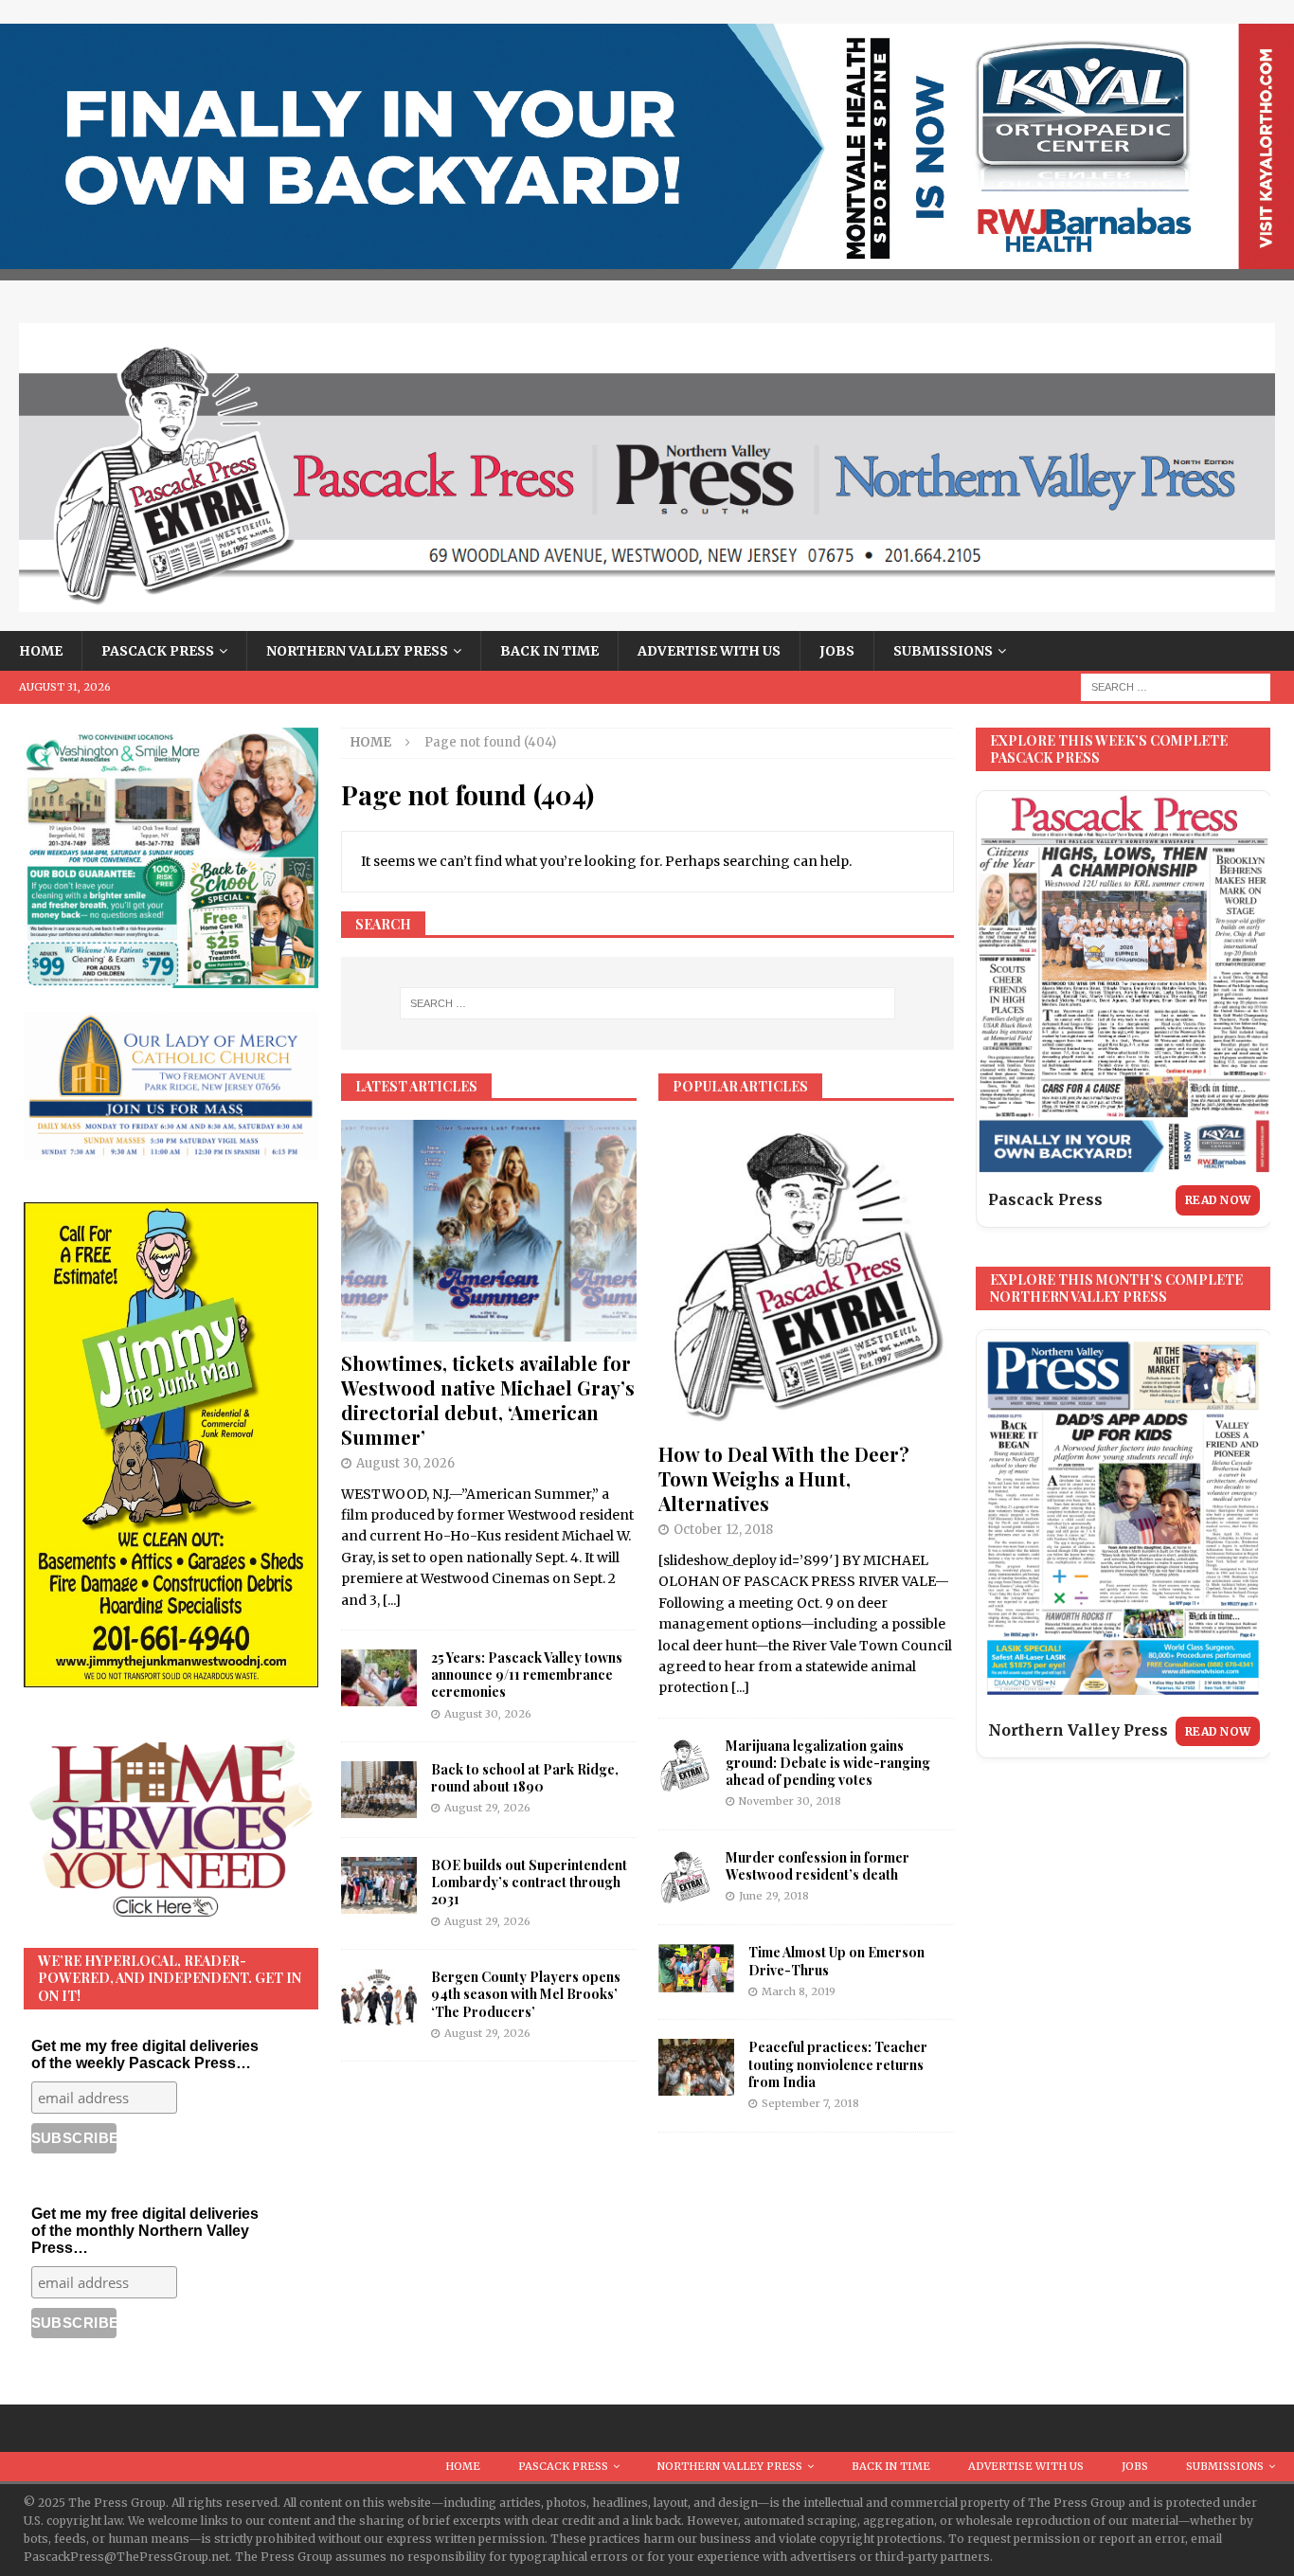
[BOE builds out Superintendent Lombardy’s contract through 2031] (379, 1885)
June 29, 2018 (774, 1896)
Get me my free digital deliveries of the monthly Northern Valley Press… (145, 2231)
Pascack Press (158, 651)
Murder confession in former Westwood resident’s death (818, 1866)
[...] (392, 1600)
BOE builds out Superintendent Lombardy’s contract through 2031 (529, 1882)
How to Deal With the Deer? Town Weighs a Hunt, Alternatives (784, 1478)
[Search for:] (1176, 686)
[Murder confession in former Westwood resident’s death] (685, 1877)
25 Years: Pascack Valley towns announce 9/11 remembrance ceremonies (527, 1675)
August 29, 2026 (487, 1808)
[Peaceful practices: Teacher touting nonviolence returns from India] (696, 2067)
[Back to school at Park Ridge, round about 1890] (379, 1790)
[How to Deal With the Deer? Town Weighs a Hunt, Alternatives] (806, 1277)
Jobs (837, 651)
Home (41, 651)
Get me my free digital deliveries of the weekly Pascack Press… (145, 2054)
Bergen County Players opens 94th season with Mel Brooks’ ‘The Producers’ (526, 1994)
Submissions (943, 651)
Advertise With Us (709, 651)
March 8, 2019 (799, 1991)
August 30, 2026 (405, 1463)
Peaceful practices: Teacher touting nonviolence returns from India (838, 2064)
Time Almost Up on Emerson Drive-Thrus (836, 1961)
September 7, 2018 (810, 2103)
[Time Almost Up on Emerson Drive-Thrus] (696, 1968)
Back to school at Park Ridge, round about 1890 (525, 1778)
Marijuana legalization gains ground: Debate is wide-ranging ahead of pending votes (828, 1763)
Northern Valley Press (357, 651)
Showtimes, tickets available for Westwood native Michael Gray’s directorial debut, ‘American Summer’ (488, 1400)
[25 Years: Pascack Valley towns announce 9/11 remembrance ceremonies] (379, 1678)
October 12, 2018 (723, 1530)
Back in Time (549, 651)
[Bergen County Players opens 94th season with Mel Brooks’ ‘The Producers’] (379, 1997)
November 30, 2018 (790, 1801)
